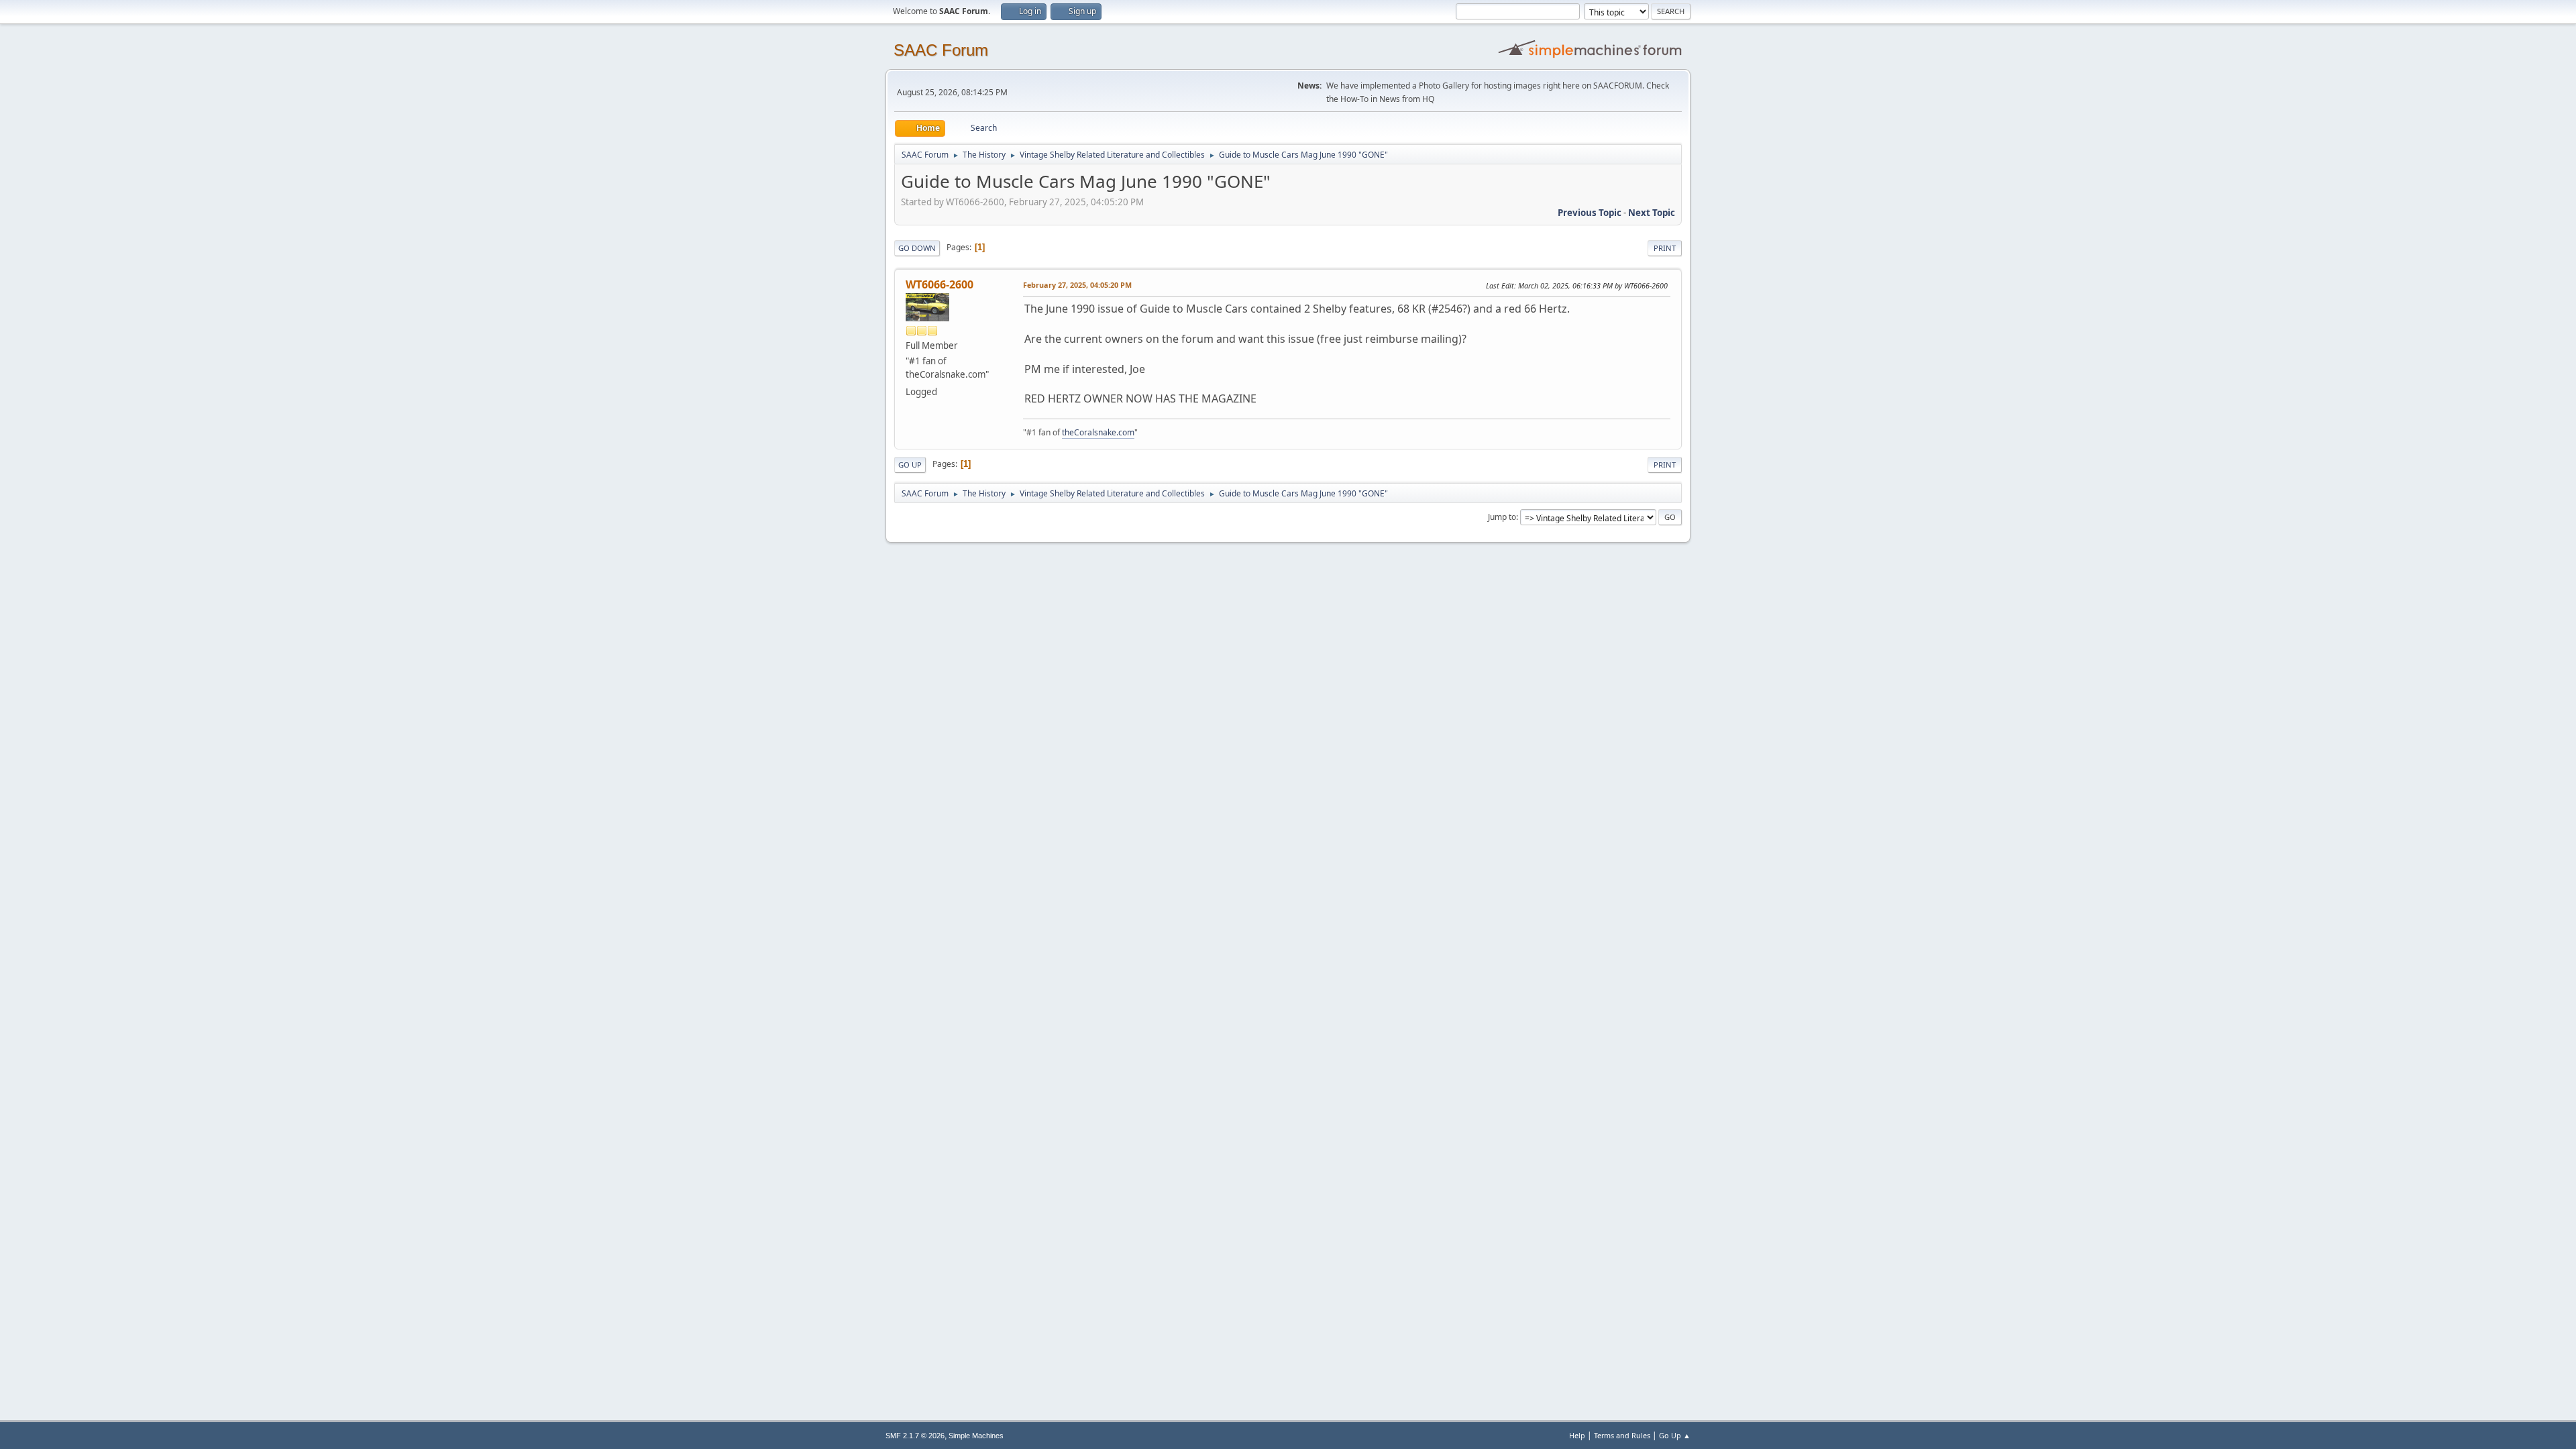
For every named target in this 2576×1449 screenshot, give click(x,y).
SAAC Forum (941, 50)
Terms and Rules (1622, 1435)
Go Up (910, 465)
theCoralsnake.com (1098, 432)
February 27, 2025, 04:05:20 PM (1077, 285)
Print (1665, 248)
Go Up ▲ (1675, 1435)
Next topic (1652, 213)
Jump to (1502, 517)
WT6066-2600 (940, 284)
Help (1577, 1435)
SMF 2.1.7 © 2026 (915, 1436)
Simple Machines (976, 1436)
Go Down (917, 248)
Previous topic (1590, 213)
